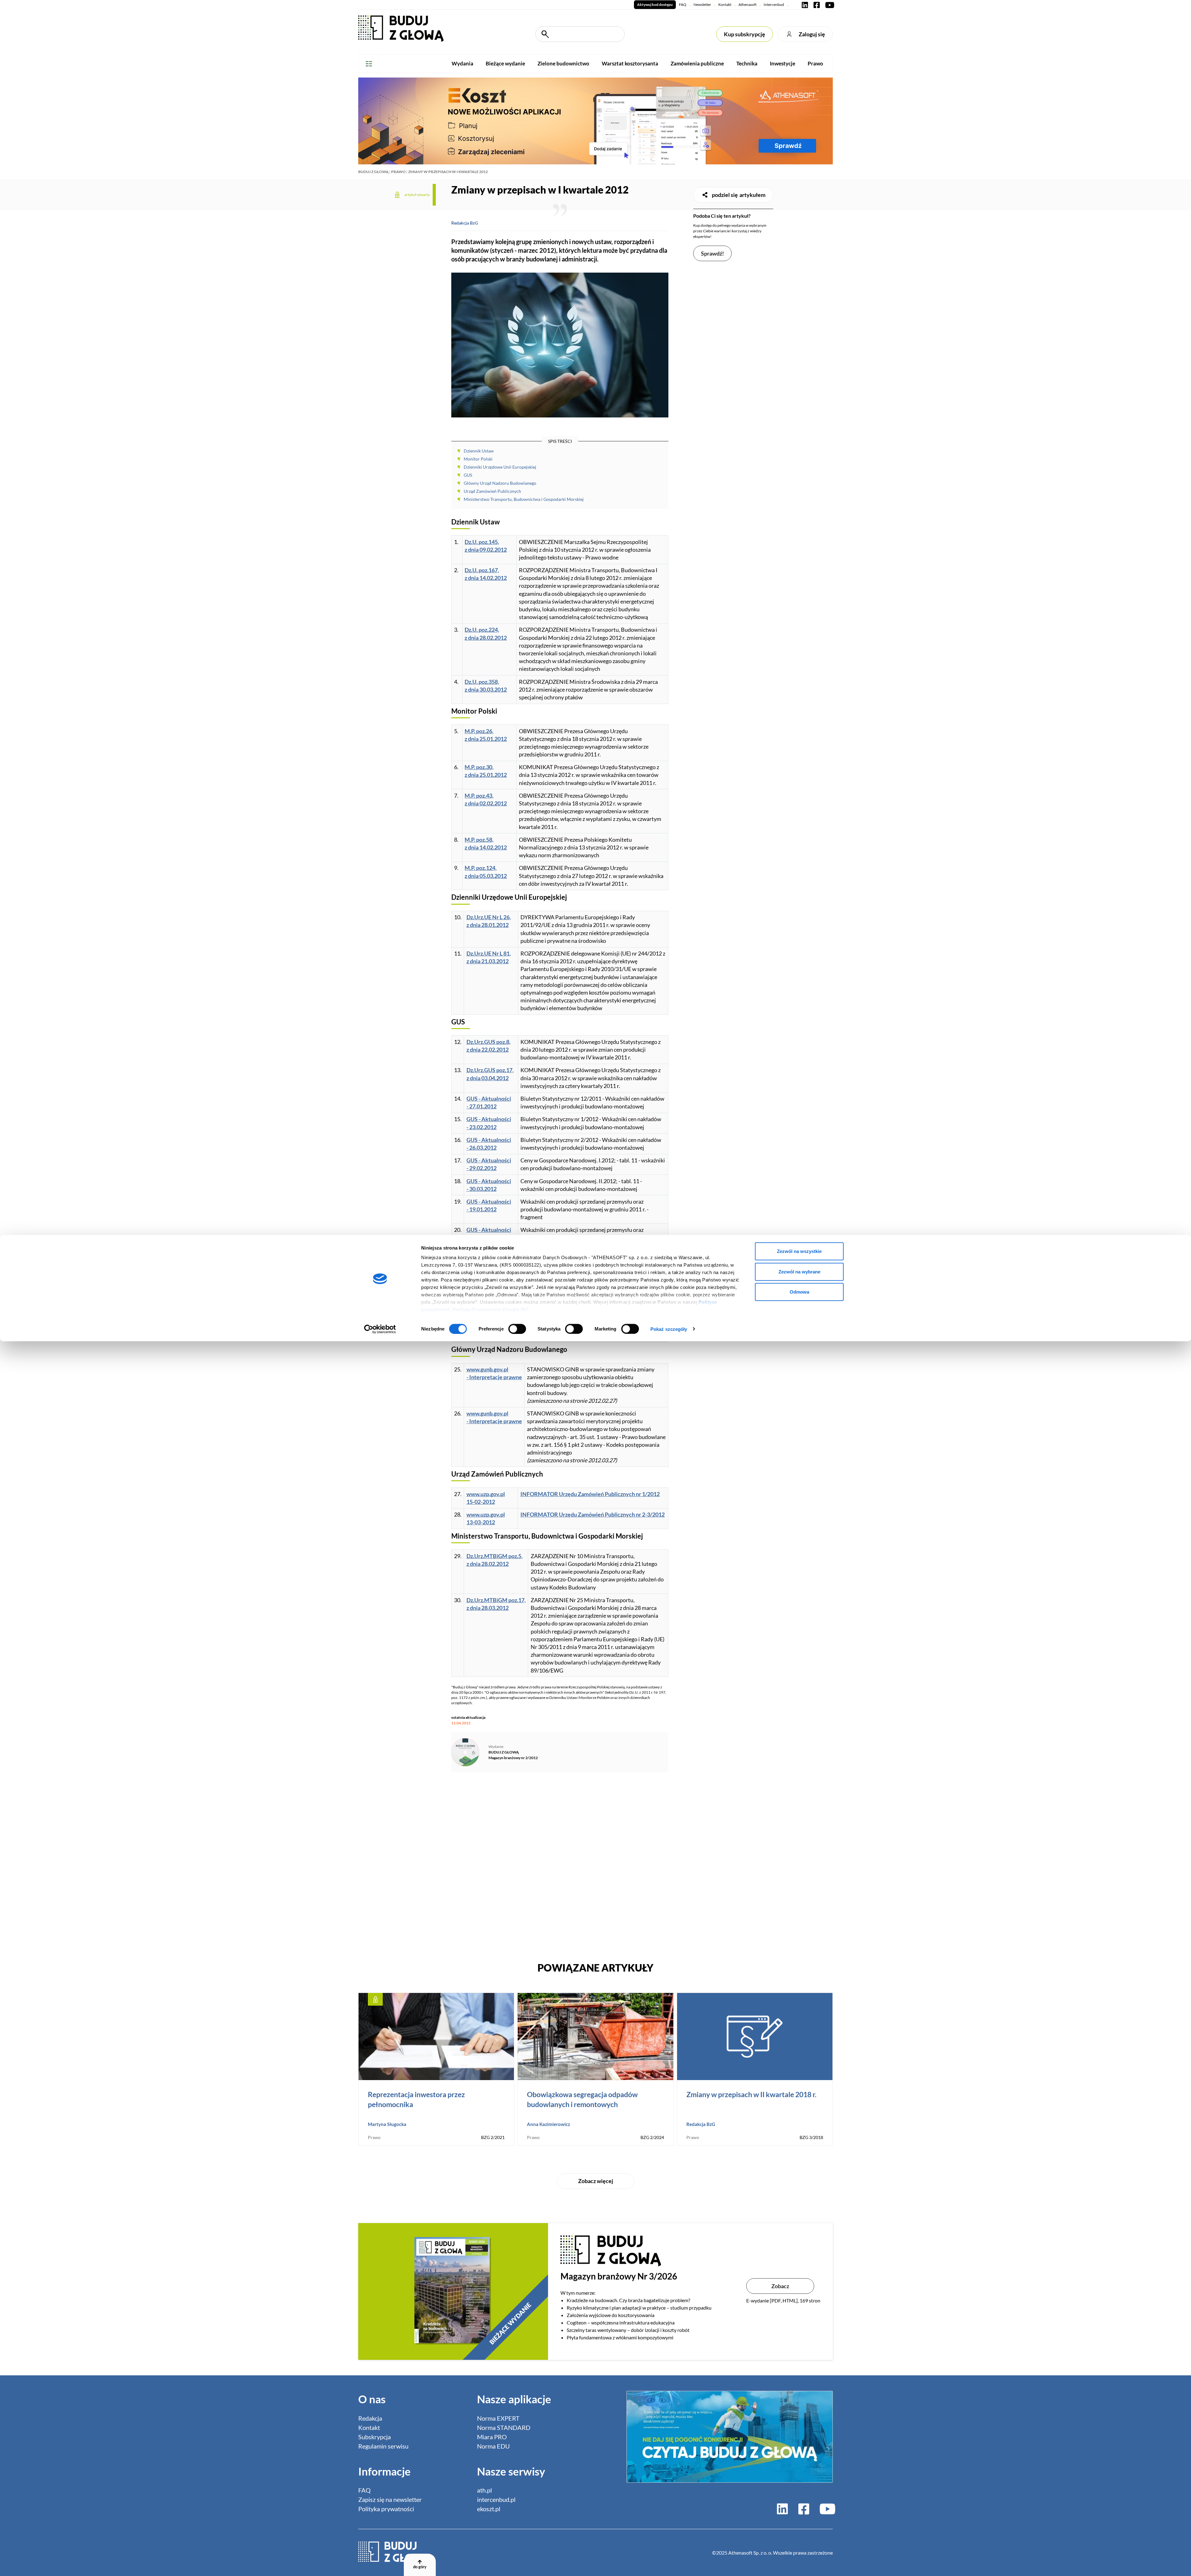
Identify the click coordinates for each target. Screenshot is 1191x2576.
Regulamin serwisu (383, 2446)
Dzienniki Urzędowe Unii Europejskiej (500, 467)
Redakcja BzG (465, 223)
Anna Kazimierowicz (549, 2124)
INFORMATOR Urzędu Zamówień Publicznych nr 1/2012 (590, 1494)
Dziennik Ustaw (479, 451)
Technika (747, 63)
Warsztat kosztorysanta (630, 63)
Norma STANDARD (504, 2427)
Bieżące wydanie (505, 63)
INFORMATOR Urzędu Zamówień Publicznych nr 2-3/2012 (593, 1514)
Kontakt (725, 4)
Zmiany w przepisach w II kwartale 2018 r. (751, 2094)
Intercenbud (774, 4)
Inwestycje (783, 63)
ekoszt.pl (489, 2509)
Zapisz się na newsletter (390, 2499)
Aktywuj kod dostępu (655, 4)
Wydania (462, 63)
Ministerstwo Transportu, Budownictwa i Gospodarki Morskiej (524, 499)
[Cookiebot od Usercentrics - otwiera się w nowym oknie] (380, 1329)
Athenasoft (747, 4)
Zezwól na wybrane (799, 1271)
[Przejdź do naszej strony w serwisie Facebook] (817, 5)
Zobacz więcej (596, 2181)
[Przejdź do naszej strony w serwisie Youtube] (828, 5)
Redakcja (370, 2418)
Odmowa (799, 1292)
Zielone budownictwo (563, 63)
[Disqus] (560, 1864)
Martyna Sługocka (387, 2124)
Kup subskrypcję (745, 34)
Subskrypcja (375, 2437)
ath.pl (484, 2490)
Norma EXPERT (498, 2418)
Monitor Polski (478, 459)
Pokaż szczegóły (669, 1329)
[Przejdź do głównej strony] (401, 28)
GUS (468, 475)
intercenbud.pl (496, 2499)
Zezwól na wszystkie (799, 1251)
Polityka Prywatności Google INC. (492, 1310)
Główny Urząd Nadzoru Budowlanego (500, 483)
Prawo (815, 63)
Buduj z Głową (373, 172)
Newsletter (702, 4)
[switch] (517, 1329)
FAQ (683, 4)
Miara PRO (492, 2437)
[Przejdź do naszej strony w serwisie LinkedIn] (805, 5)
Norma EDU (493, 2446)
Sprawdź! (712, 253)
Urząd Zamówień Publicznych (492, 491)
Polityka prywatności (386, 2509)
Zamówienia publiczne (697, 63)
